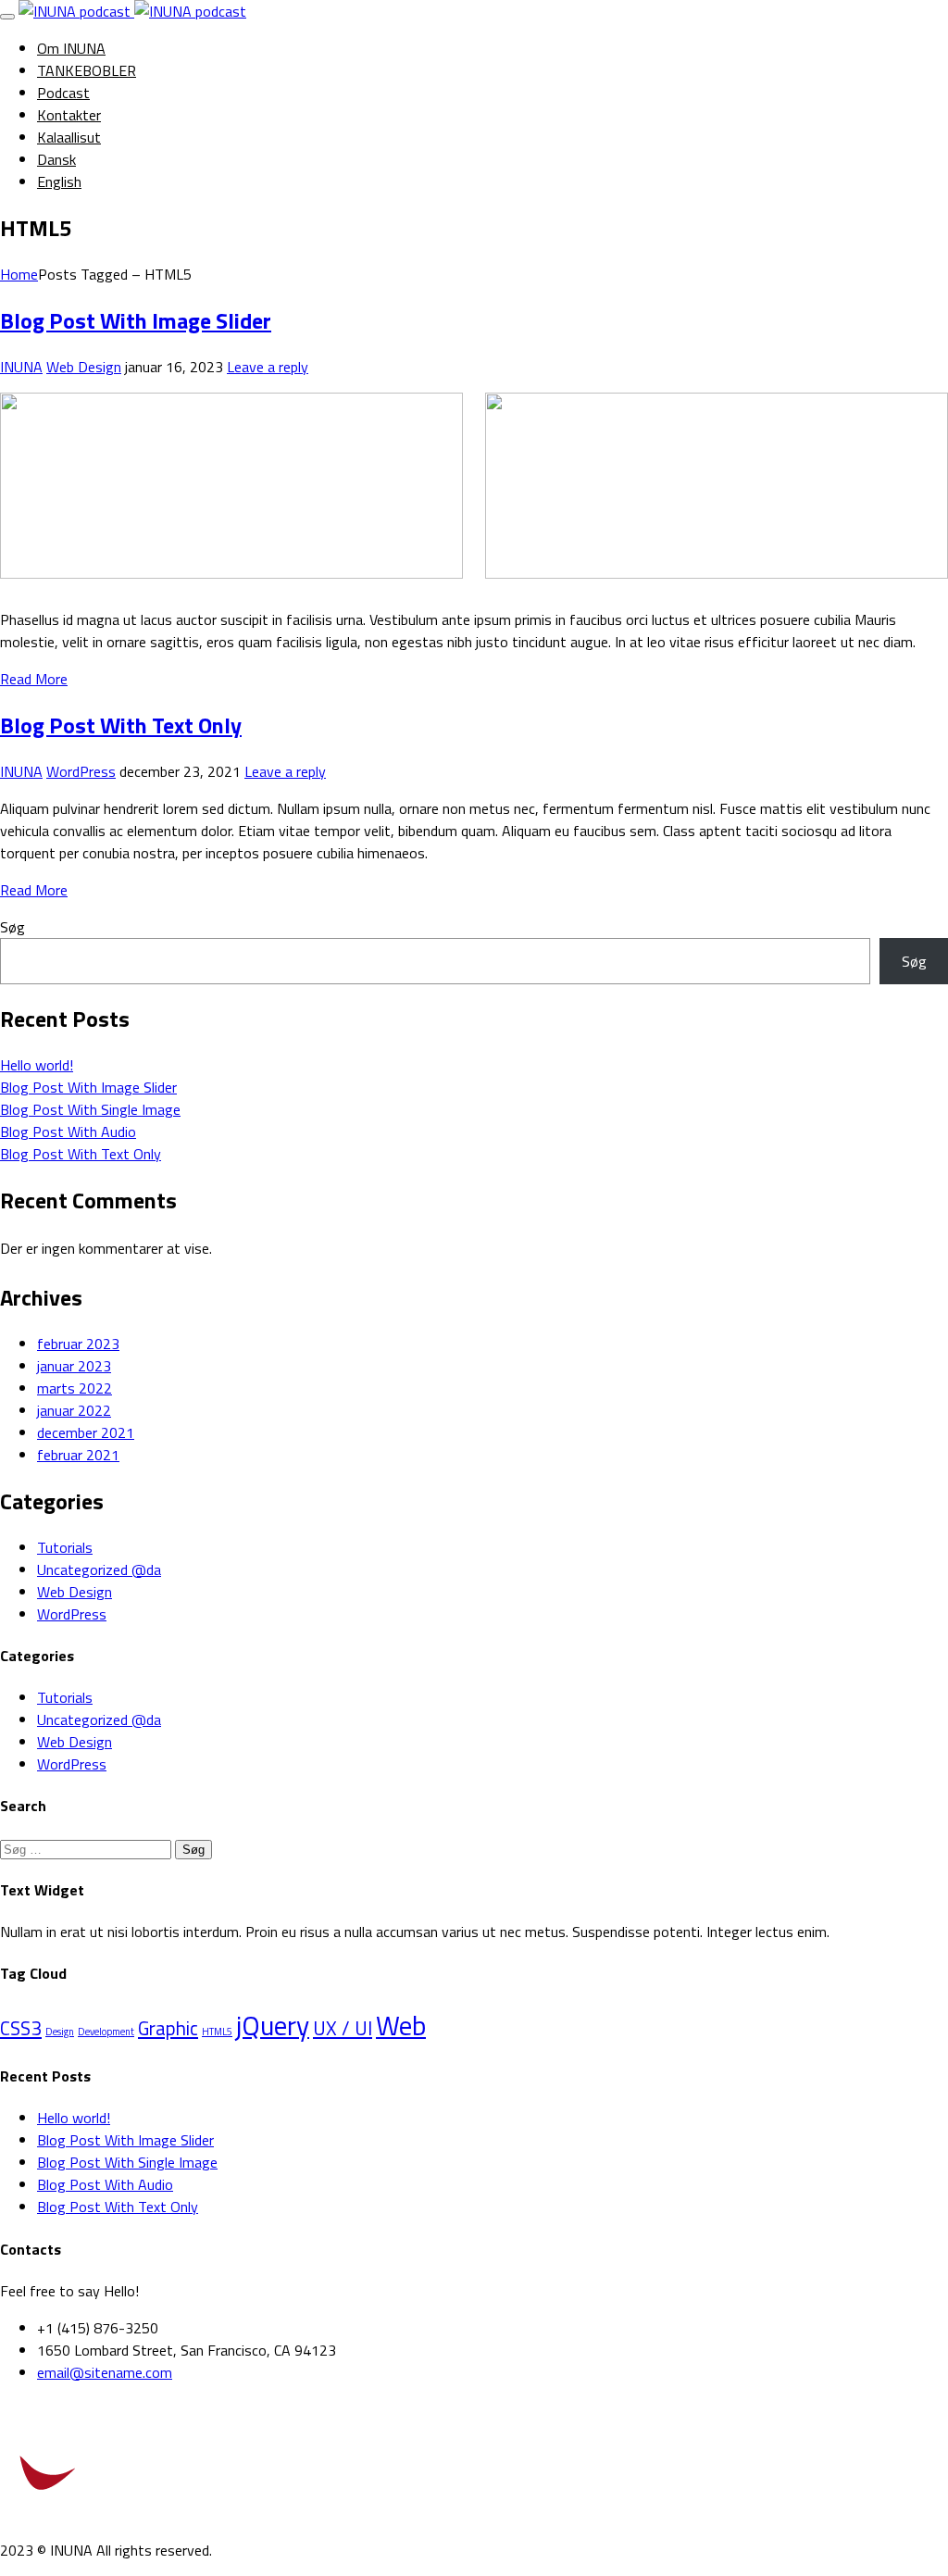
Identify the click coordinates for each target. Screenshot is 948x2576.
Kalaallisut (69, 137)
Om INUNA (71, 48)
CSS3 (21, 2028)
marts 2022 (75, 1388)
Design (60, 2032)
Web (401, 2025)
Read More (34, 679)
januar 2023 (74, 1366)
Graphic (168, 2028)
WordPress (81, 771)
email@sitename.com (105, 2372)
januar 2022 (74, 1410)
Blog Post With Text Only (121, 725)
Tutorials (65, 1547)
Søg (12, 927)
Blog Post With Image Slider (136, 320)
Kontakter (69, 115)
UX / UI (343, 2028)
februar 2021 (78, 1455)
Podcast (63, 93)
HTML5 (217, 2032)
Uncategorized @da (99, 1569)
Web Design (84, 367)
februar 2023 (78, 1344)
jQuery (273, 2025)
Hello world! (37, 1065)
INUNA (21, 367)
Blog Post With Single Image (90, 1109)
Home (19, 274)
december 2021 (86, 1432)
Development (106, 2032)
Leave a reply (268, 367)
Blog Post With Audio (68, 1132)
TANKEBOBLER (87, 70)
